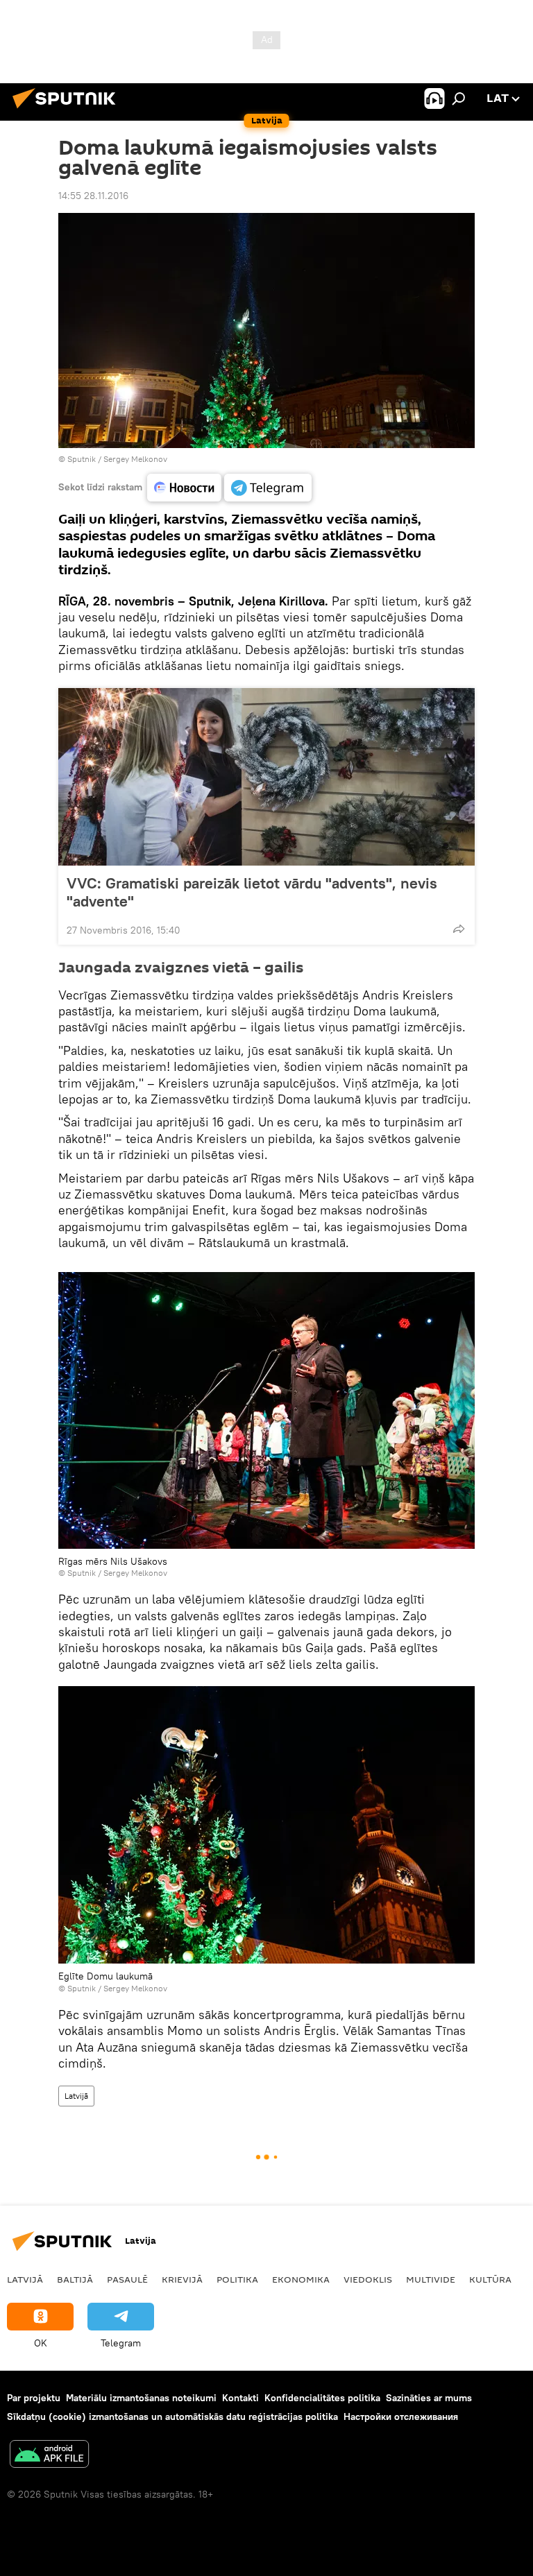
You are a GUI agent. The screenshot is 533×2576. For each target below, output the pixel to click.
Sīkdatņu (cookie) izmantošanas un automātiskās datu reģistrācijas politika (172, 2416)
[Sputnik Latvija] (68, 110)
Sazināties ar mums (429, 2398)
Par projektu (34, 2398)
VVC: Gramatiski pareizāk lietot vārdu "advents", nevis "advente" (252, 892)
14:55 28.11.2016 (93, 196)
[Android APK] (49, 2456)
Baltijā (75, 2279)
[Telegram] (268, 488)
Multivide (431, 2279)
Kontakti (240, 2398)
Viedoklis (368, 2279)
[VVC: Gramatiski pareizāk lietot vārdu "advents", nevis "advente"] (266, 777)
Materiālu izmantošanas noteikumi (141, 2398)
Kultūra (490, 2279)
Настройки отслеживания (401, 2416)
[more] (459, 929)
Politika (237, 2279)
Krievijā (182, 2279)
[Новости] (184, 488)
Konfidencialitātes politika (322, 2398)
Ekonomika (301, 2279)
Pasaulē (127, 2279)
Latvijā (76, 2096)
